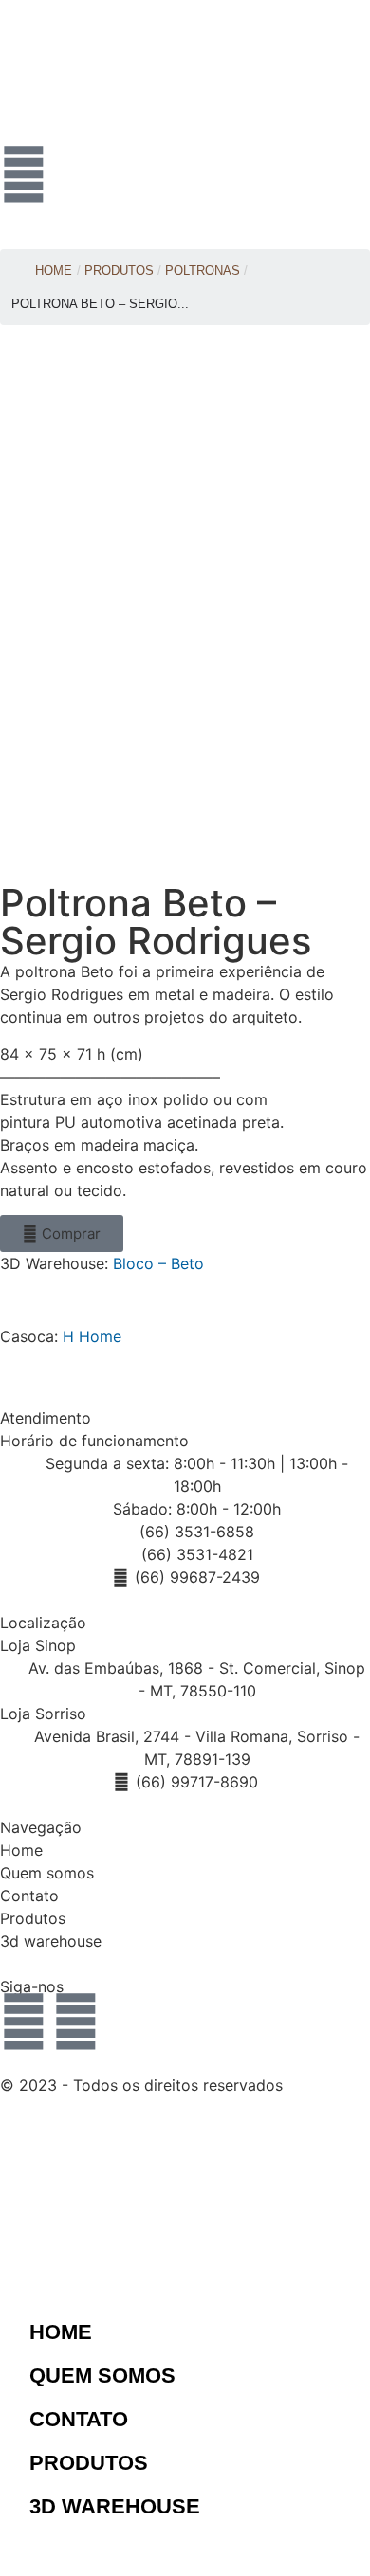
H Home (92, 1336)
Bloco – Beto (158, 1263)
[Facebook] (76, 2022)
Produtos (33, 1918)
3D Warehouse (115, 2506)
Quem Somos (102, 2376)
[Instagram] (24, 2022)
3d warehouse (51, 1941)
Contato (29, 1896)
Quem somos (47, 1873)
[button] (62, 1234)
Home (54, 271)
